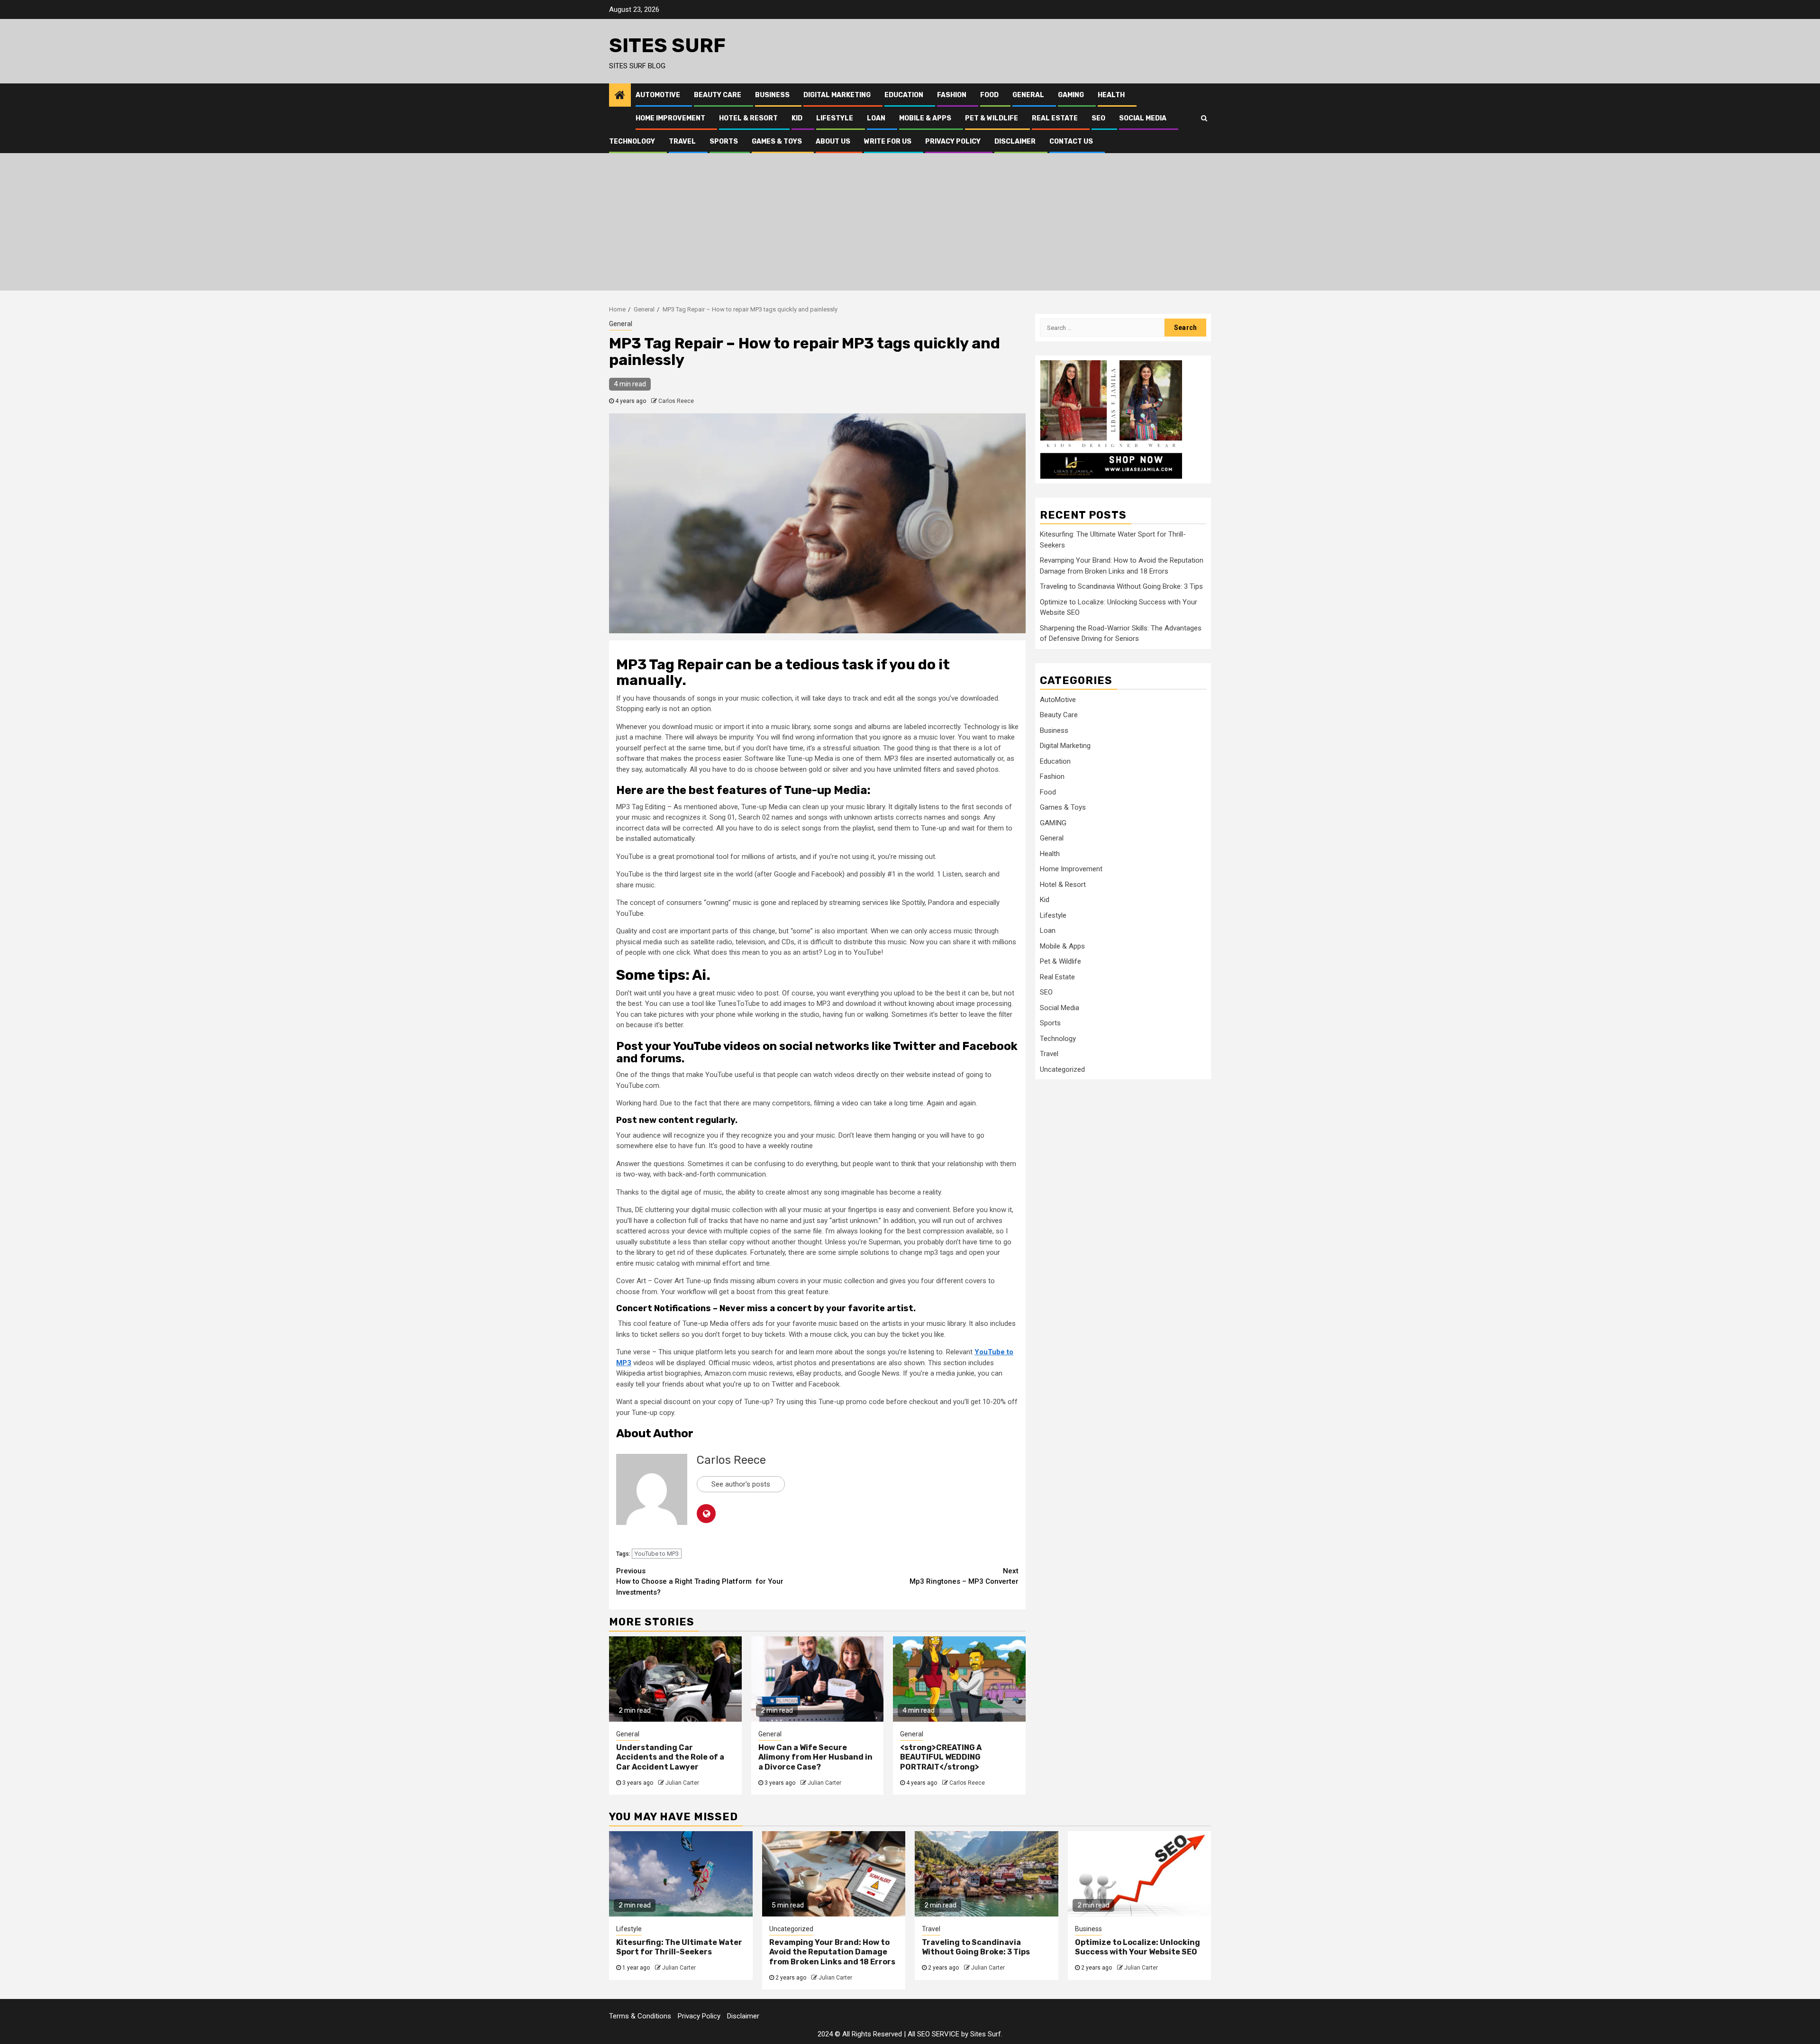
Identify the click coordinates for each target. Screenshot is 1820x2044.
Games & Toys (777, 141)
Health (1111, 95)
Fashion (952, 95)
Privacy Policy (953, 141)
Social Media (1143, 118)
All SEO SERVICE (933, 2034)
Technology (632, 141)
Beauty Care (718, 95)
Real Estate (1055, 118)
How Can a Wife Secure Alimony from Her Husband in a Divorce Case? (815, 1757)
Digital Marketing (837, 95)
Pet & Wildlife (992, 118)
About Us (833, 141)
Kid (797, 118)
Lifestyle (835, 118)
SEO (1098, 118)
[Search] (1204, 118)
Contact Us (1071, 141)
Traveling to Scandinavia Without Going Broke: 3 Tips (1121, 586)
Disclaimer (1015, 141)
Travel (682, 141)
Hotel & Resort (748, 118)
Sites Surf (667, 46)
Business (772, 95)
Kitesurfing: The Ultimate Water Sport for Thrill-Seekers (679, 1947)
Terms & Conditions (640, 2016)
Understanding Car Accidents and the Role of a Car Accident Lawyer (670, 1757)
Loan (876, 118)
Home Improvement (670, 118)
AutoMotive (658, 95)
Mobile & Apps (925, 118)
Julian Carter (682, 1783)
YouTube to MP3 (657, 1554)
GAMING (1071, 95)
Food (989, 95)
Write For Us (888, 141)
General (1028, 95)
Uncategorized (1062, 1069)
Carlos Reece (676, 401)
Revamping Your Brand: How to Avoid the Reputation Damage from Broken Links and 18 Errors (832, 1952)
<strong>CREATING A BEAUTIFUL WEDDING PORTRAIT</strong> (941, 1757)
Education (904, 95)
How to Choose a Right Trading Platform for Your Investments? (700, 1582)
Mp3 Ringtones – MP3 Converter (964, 1576)
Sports (724, 141)
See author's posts (741, 1484)
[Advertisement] (910, 224)
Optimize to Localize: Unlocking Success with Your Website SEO (1137, 1947)
